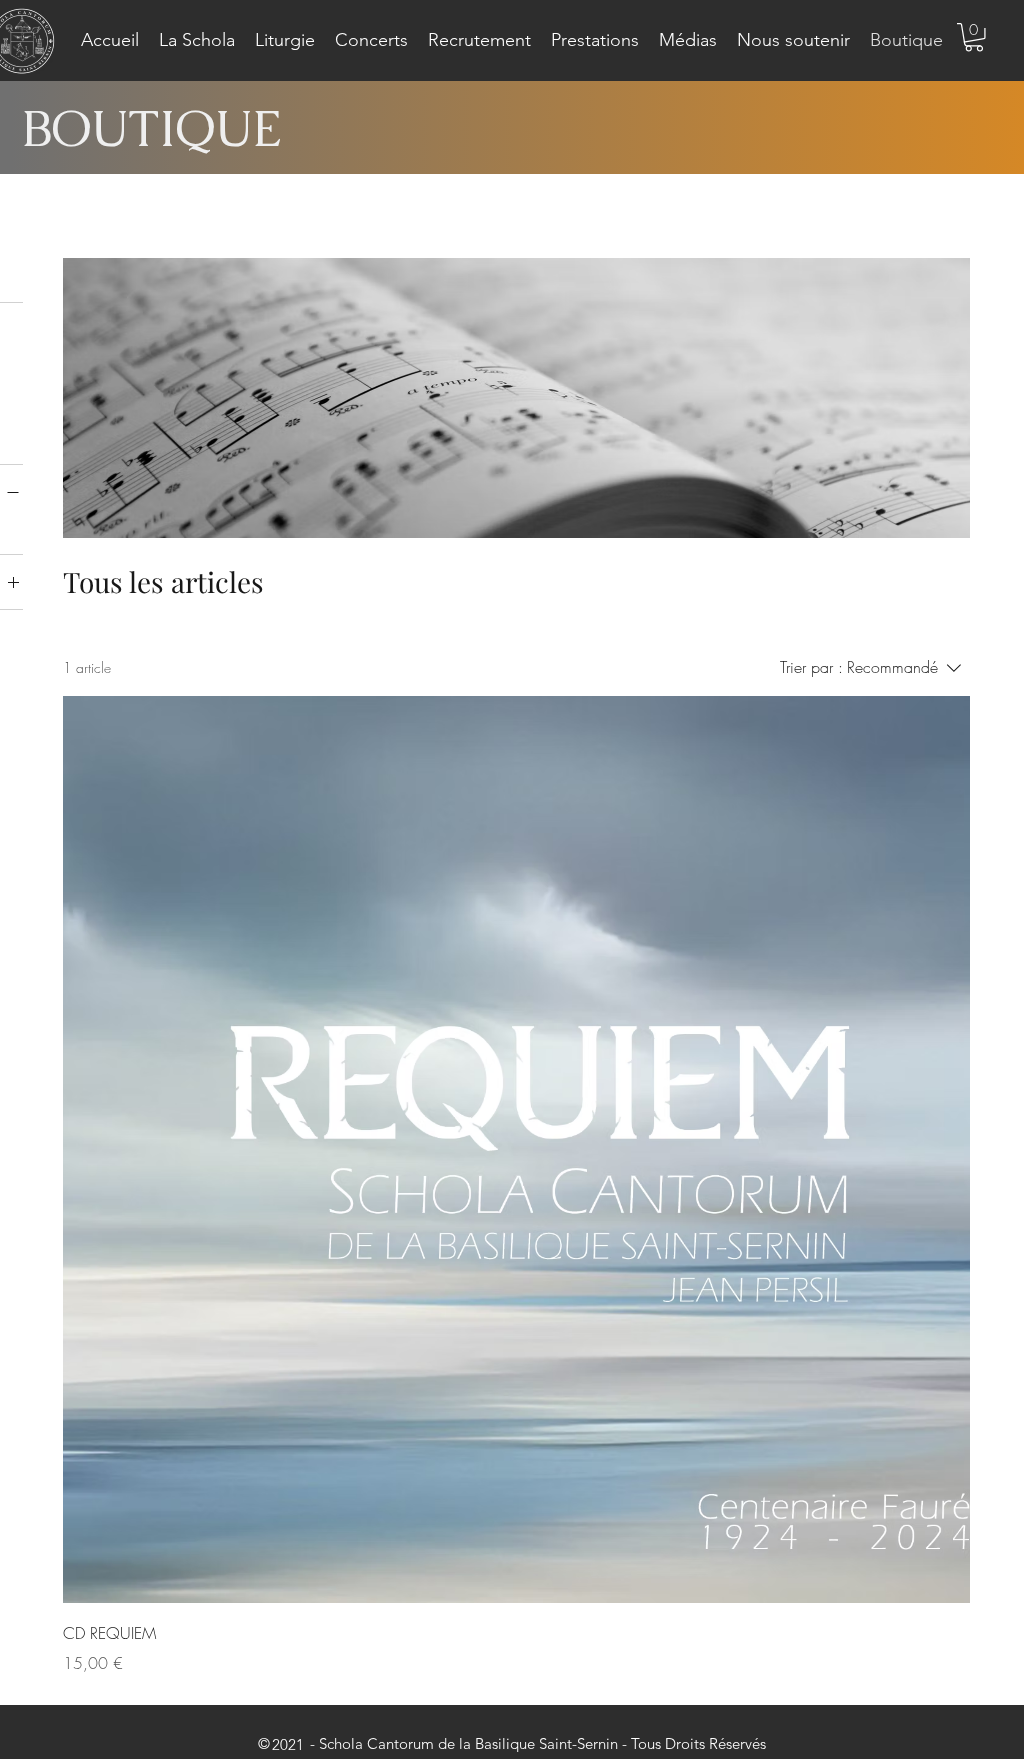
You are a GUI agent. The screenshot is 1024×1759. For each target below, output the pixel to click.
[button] (197, 40)
